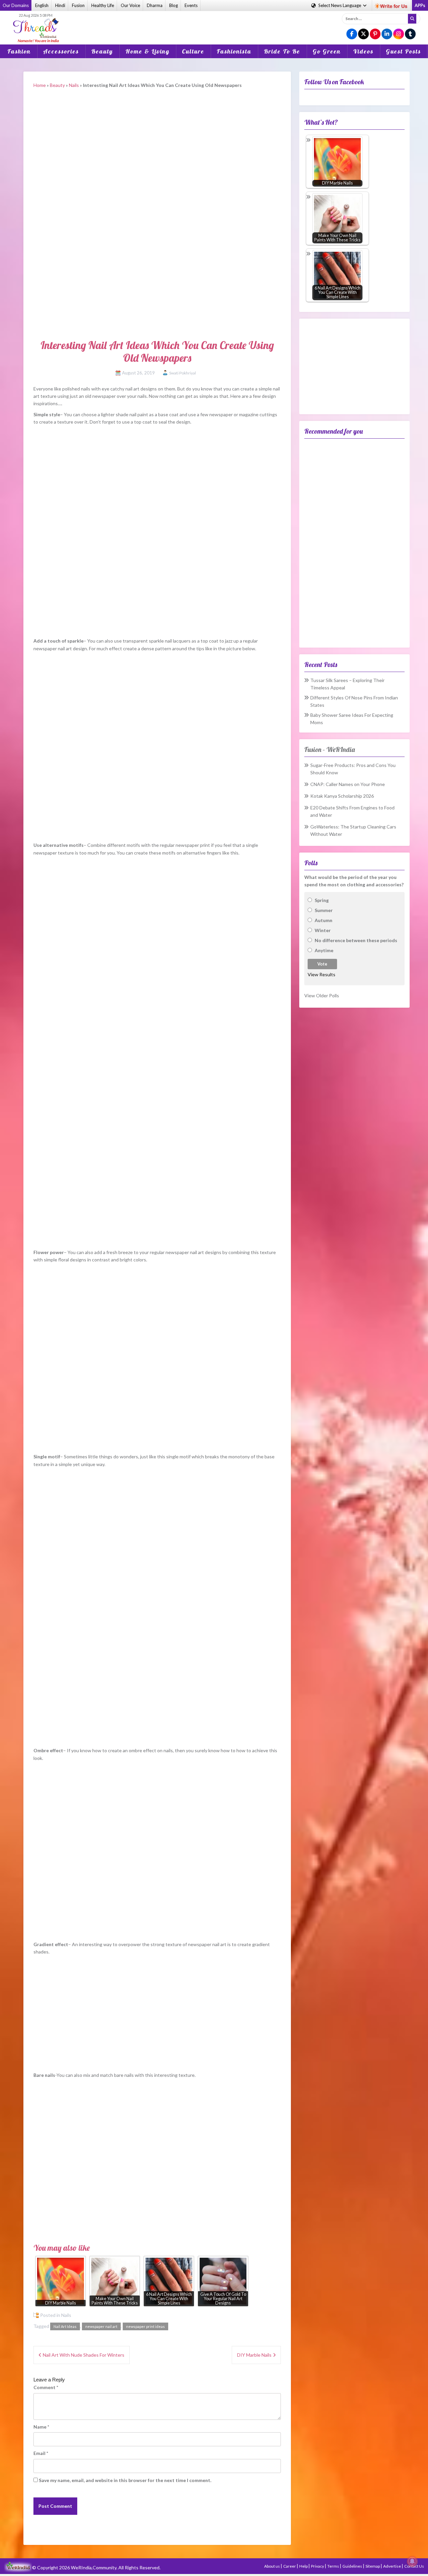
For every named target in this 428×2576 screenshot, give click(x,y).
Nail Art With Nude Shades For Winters (84, 2355)
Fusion (78, 5)
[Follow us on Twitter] (363, 34)
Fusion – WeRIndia (330, 749)
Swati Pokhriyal (183, 373)
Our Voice (130, 5)
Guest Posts (403, 51)
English (42, 5)
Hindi (60, 5)
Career (290, 2566)
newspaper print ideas (145, 2326)
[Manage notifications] (412, 2561)
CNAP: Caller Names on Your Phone (348, 784)
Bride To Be (282, 51)
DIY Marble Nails (254, 2355)
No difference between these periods (356, 940)
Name (41, 2427)
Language (340, 5)
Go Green (327, 51)
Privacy (318, 2566)
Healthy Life (103, 5)
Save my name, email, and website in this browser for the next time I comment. (125, 2480)
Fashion (19, 51)
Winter (323, 930)
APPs (420, 5)
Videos (363, 51)
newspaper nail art (101, 2326)
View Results (322, 974)
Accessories (61, 51)
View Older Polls (322, 995)
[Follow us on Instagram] (399, 34)
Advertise (392, 2566)
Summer (324, 910)
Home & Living (147, 51)
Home (40, 85)
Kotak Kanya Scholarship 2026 (342, 796)
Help (304, 2566)
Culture (193, 51)
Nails (74, 85)
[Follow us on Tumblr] (410, 34)
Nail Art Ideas (65, 2326)
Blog (174, 5)
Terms (334, 2566)
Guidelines (353, 2566)
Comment (46, 2387)
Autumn (324, 920)
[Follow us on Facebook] (352, 34)
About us (272, 2566)
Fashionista (234, 51)
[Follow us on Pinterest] (375, 34)
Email (41, 2453)
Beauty (102, 51)
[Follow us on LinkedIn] (387, 34)
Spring (322, 900)
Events (191, 5)
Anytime (324, 950)
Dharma (155, 5)
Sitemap (373, 2566)
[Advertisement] (214, 23)
